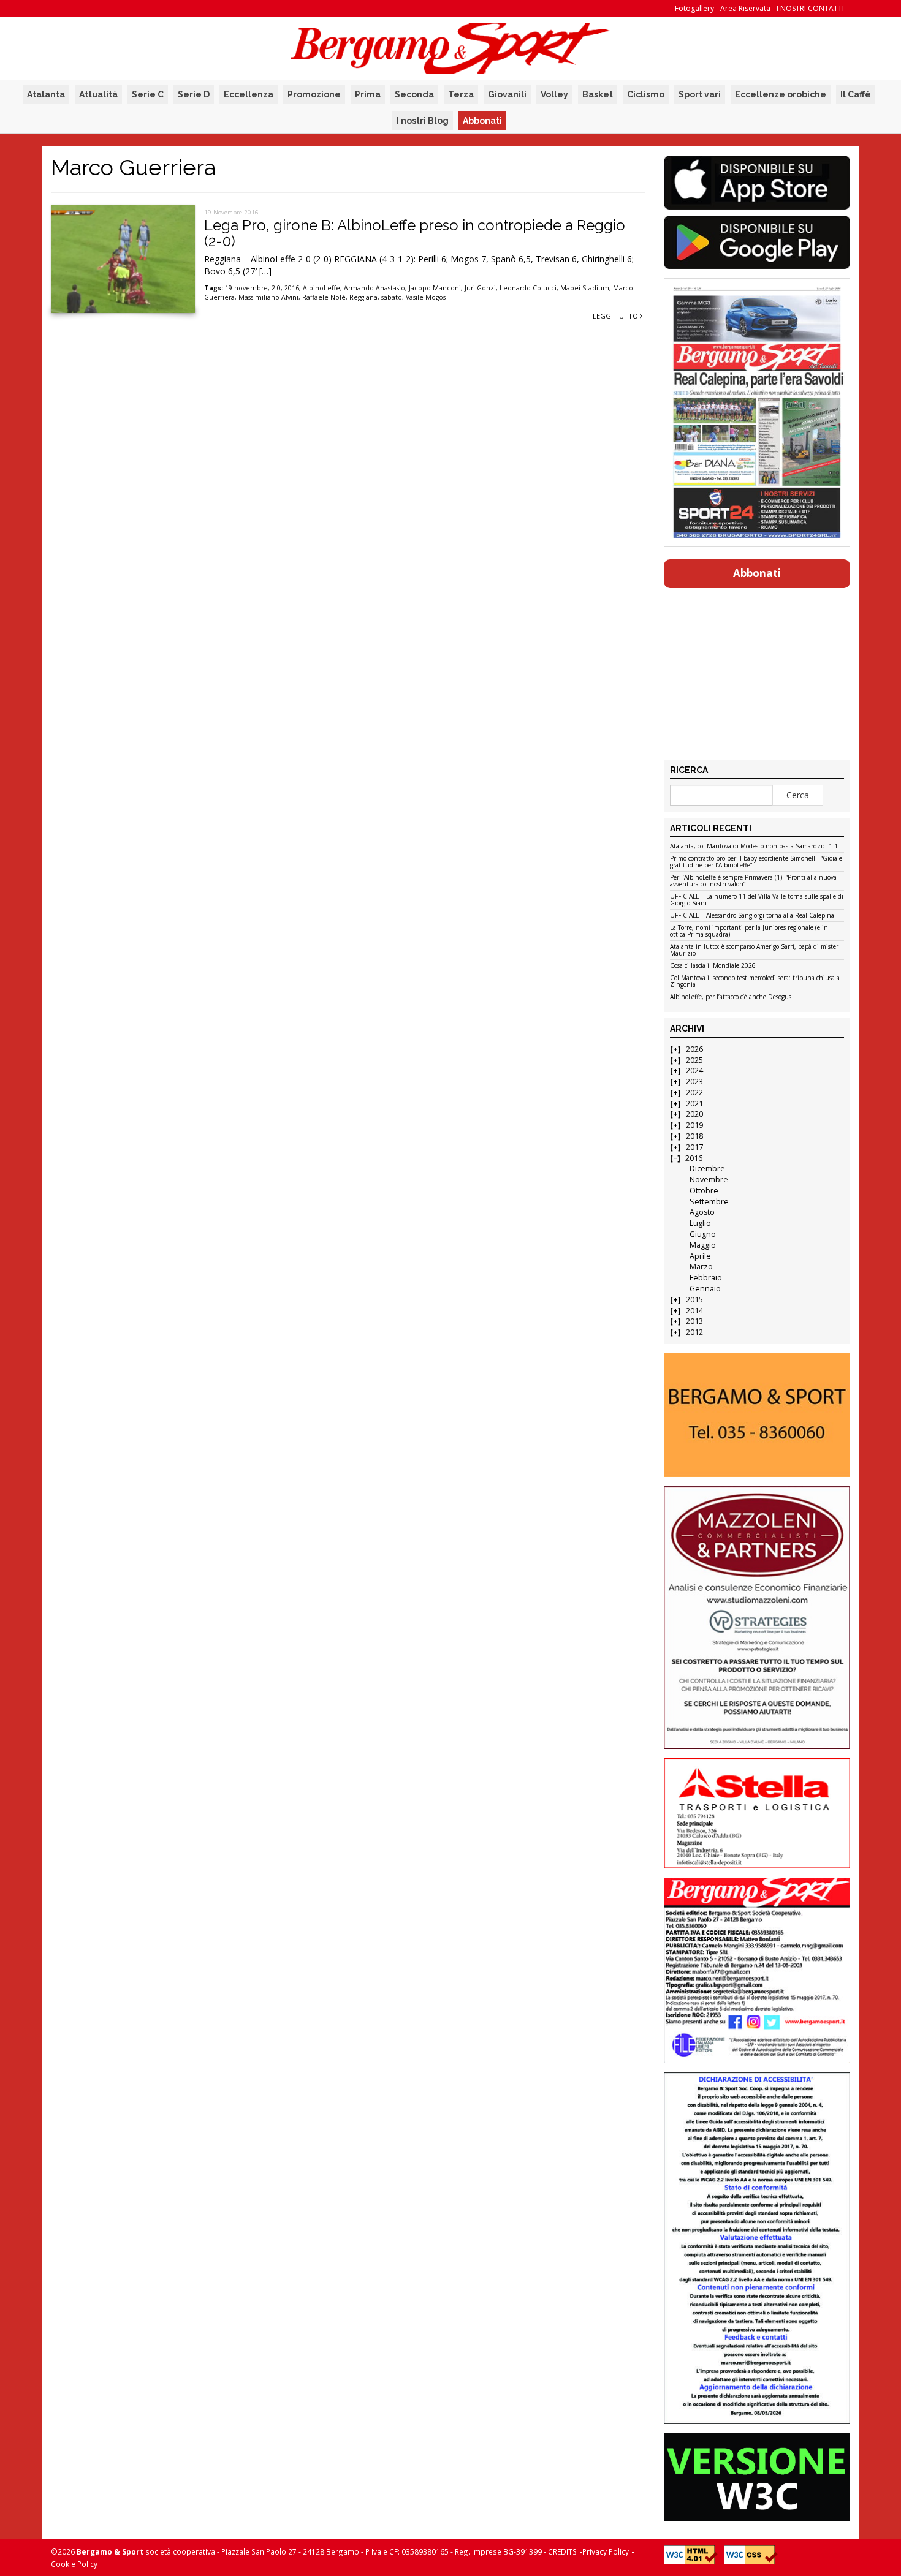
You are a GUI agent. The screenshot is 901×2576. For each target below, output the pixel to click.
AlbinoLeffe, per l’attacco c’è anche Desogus (731, 997)
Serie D (194, 94)
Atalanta (46, 94)
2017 (694, 1147)
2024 (694, 1071)
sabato (392, 297)
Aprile (700, 1256)
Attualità (98, 94)
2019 (694, 1125)
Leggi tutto (616, 316)
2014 (694, 1311)
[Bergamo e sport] (757, 1415)
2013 (694, 1321)
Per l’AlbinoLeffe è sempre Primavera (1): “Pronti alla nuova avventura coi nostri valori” (753, 881)
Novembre (709, 1180)
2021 (694, 1104)
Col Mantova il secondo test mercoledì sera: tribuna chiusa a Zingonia (755, 982)
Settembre (709, 1202)
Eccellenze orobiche (781, 94)
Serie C (148, 94)
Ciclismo (646, 94)
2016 (292, 288)
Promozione (314, 94)
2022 (694, 1093)
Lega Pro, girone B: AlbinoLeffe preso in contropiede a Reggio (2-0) (415, 233)
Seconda (414, 94)
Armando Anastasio (374, 288)
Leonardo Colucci (528, 288)
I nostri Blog (423, 121)
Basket (598, 94)
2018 (694, 1136)
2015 (694, 1300)
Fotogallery (694, 8)
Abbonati (482, 121)
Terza (461, 94)
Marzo (701, 1267)
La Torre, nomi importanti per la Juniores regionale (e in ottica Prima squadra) (749, 931)
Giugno (703, 1234)
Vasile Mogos (426, 297)
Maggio (703, 1245)
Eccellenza (249, 94)
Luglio (700, 1223)
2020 (694, 1114)
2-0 (276, 288)
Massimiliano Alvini (268, 297)
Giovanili (507, 94)
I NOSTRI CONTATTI (810, 8)
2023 (694, 1082)
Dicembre (707, 1169)
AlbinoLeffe (321, 288)
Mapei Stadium (585, 288)
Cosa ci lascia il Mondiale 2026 (713, 966)
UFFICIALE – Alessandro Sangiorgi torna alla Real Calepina (752, 916)
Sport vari (700, 94)
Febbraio (706, 1278)
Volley (554, 94)
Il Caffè (856, 94)
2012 (694, 1332)
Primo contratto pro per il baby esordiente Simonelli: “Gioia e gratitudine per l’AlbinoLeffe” (756, 862)
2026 (694, 1049)
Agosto (702, 1212)
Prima (368, 94)
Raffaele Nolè (324, 297)
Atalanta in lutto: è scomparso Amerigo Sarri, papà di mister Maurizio (754, 950)
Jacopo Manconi (435, 288)
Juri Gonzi (480, 288)
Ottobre (704, 1191)
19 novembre (246, 288)
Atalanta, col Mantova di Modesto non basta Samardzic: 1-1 (754, 847)
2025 (694, 1060)
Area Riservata (745, 8)
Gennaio (705, 1289)
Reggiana (363, 297)
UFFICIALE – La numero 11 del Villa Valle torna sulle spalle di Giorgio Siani (757, 900)
